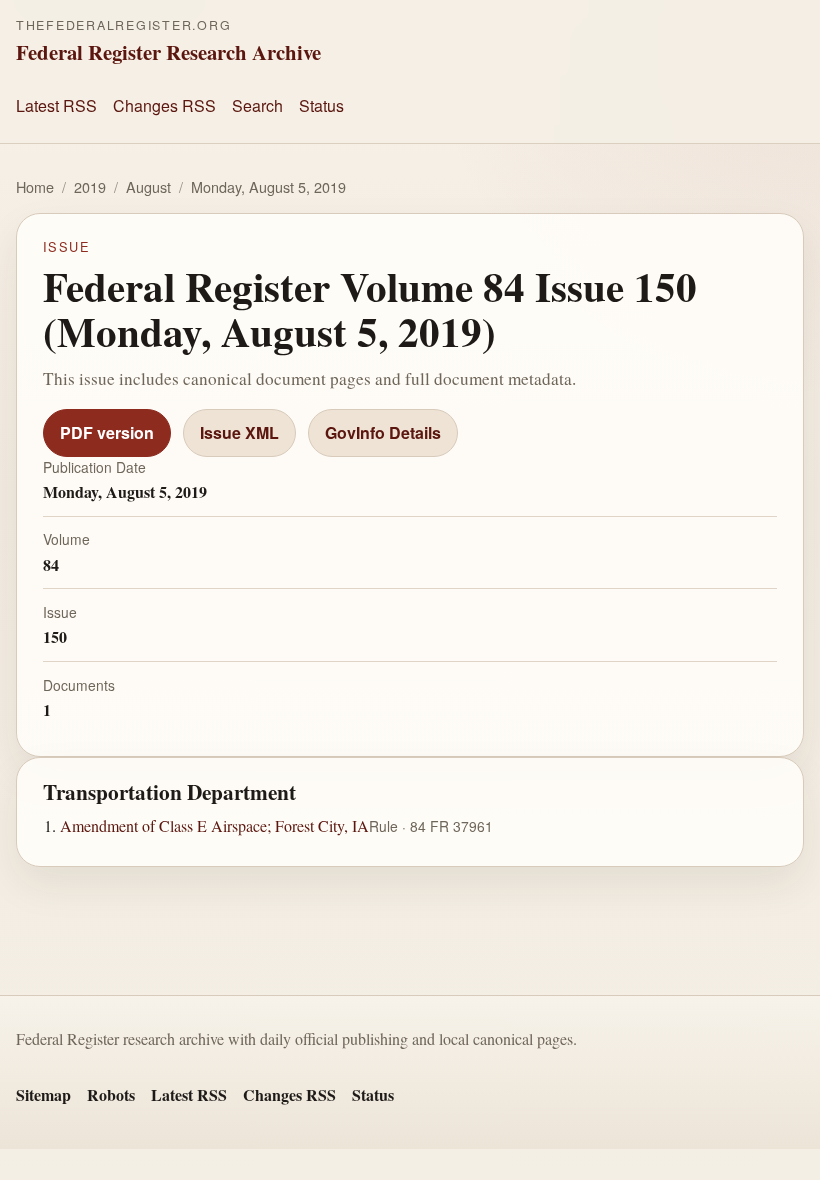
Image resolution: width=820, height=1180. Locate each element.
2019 (90, 186)
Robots (111, 1094)
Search (257, 105)
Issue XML (239, 432)
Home (35, 186)
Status (321, 105)
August (148, 186)
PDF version (107, 432)
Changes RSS (164, 105)
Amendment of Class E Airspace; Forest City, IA (214, 825)
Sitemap (43, 1094)
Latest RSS (56, 105)
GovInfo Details (383, 432)
